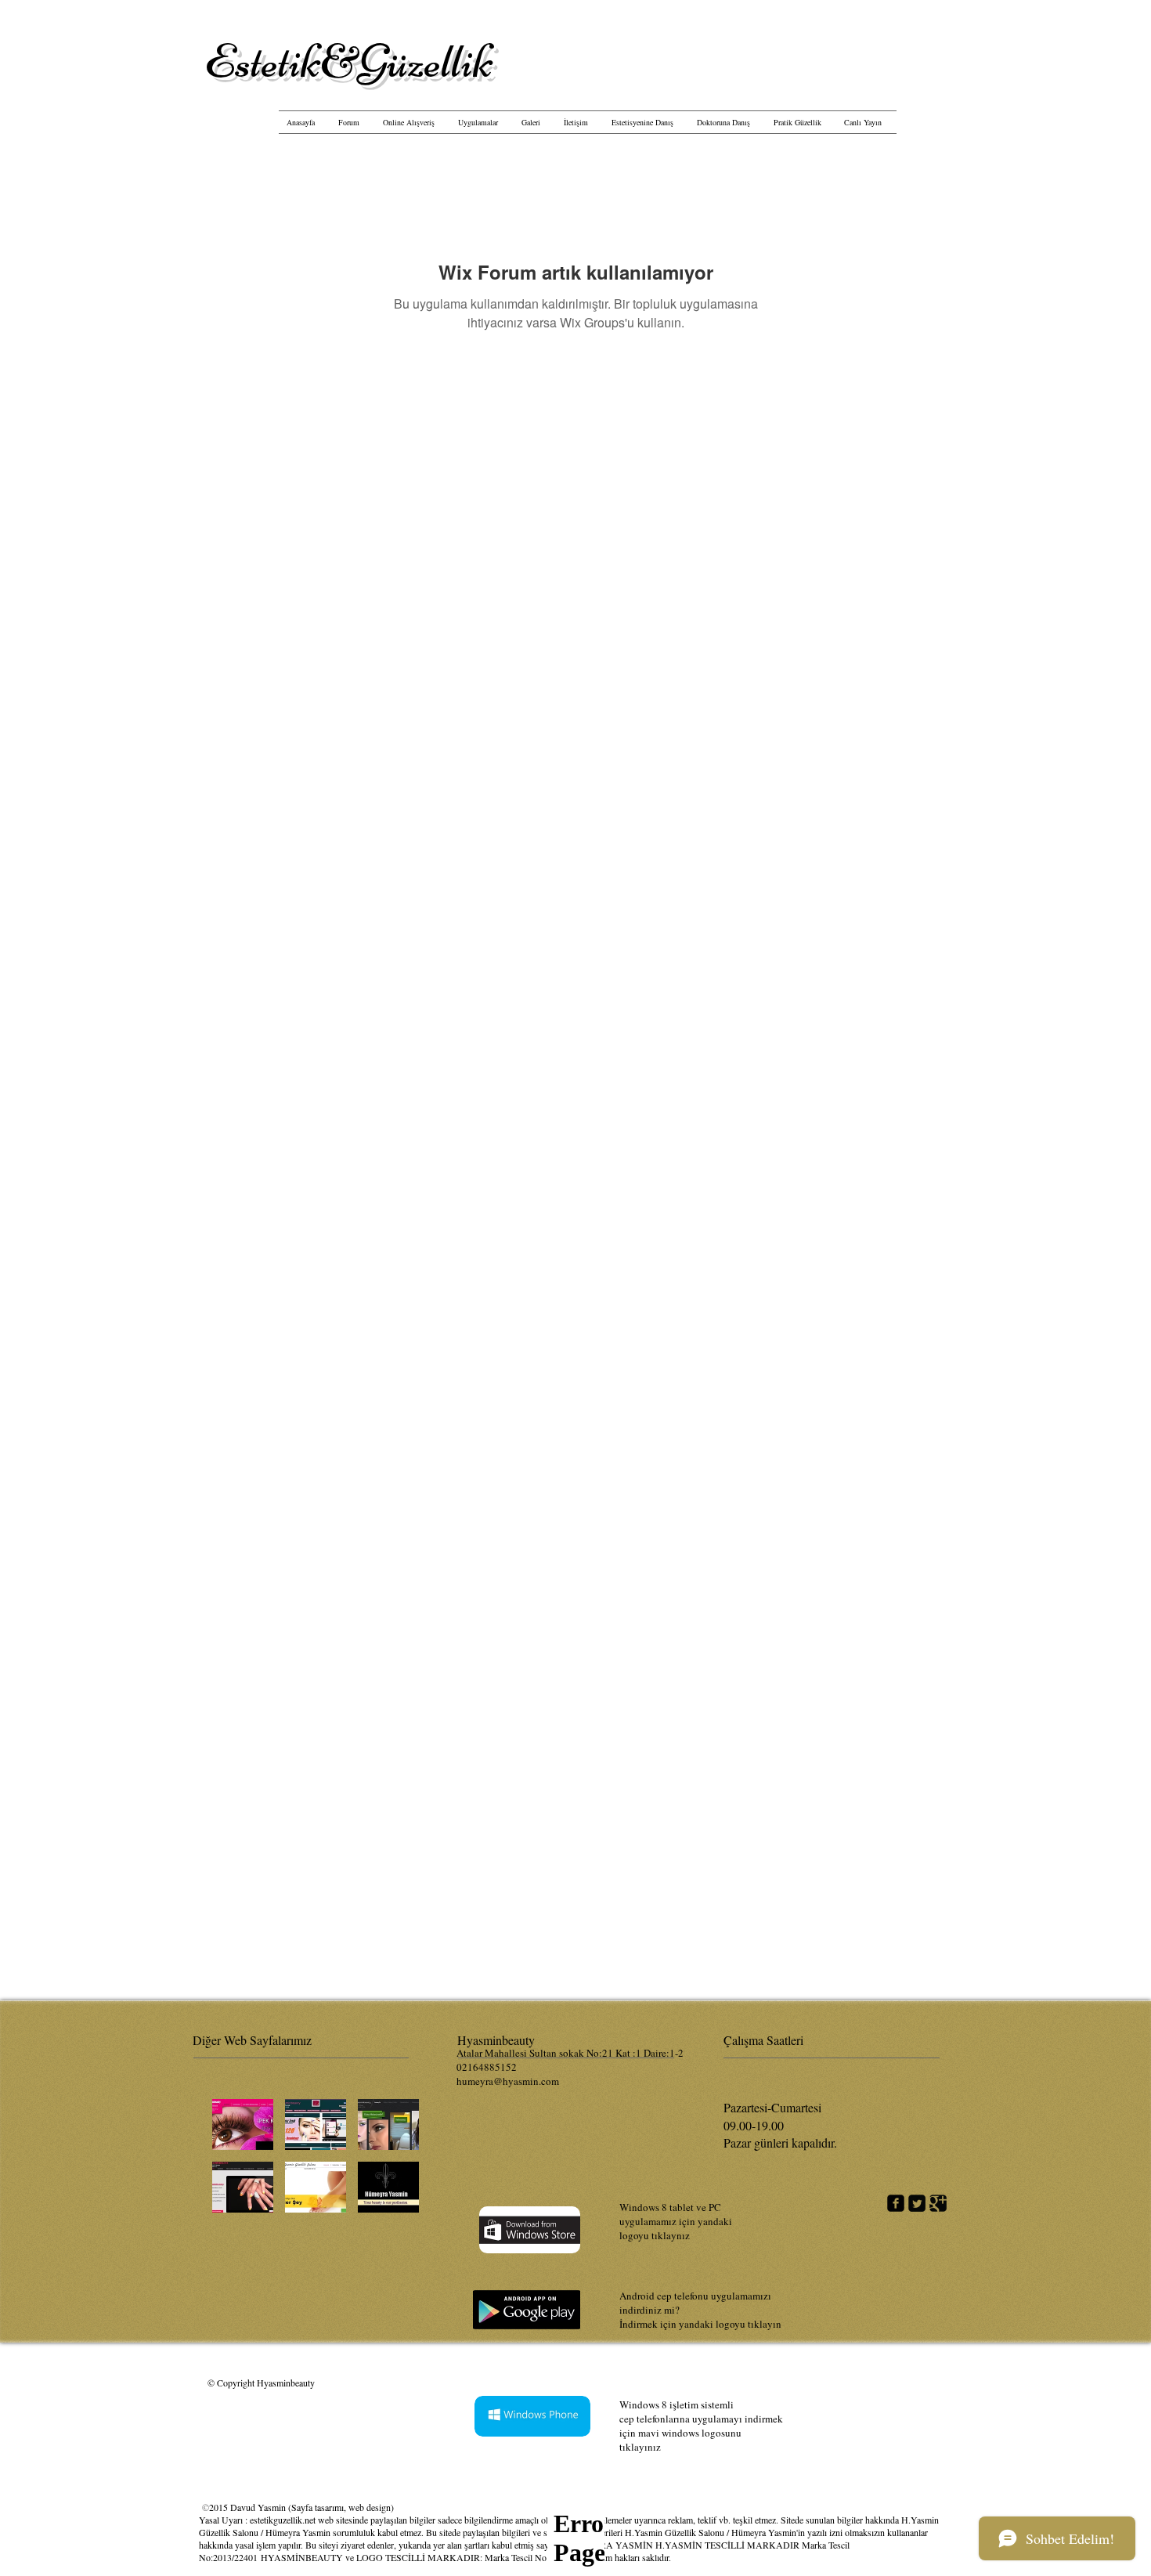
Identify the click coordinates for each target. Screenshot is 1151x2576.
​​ (349, 61)
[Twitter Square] (917, 2203)
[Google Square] (938, 2203)
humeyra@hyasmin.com (508, 2081)
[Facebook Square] (896, 2203)
